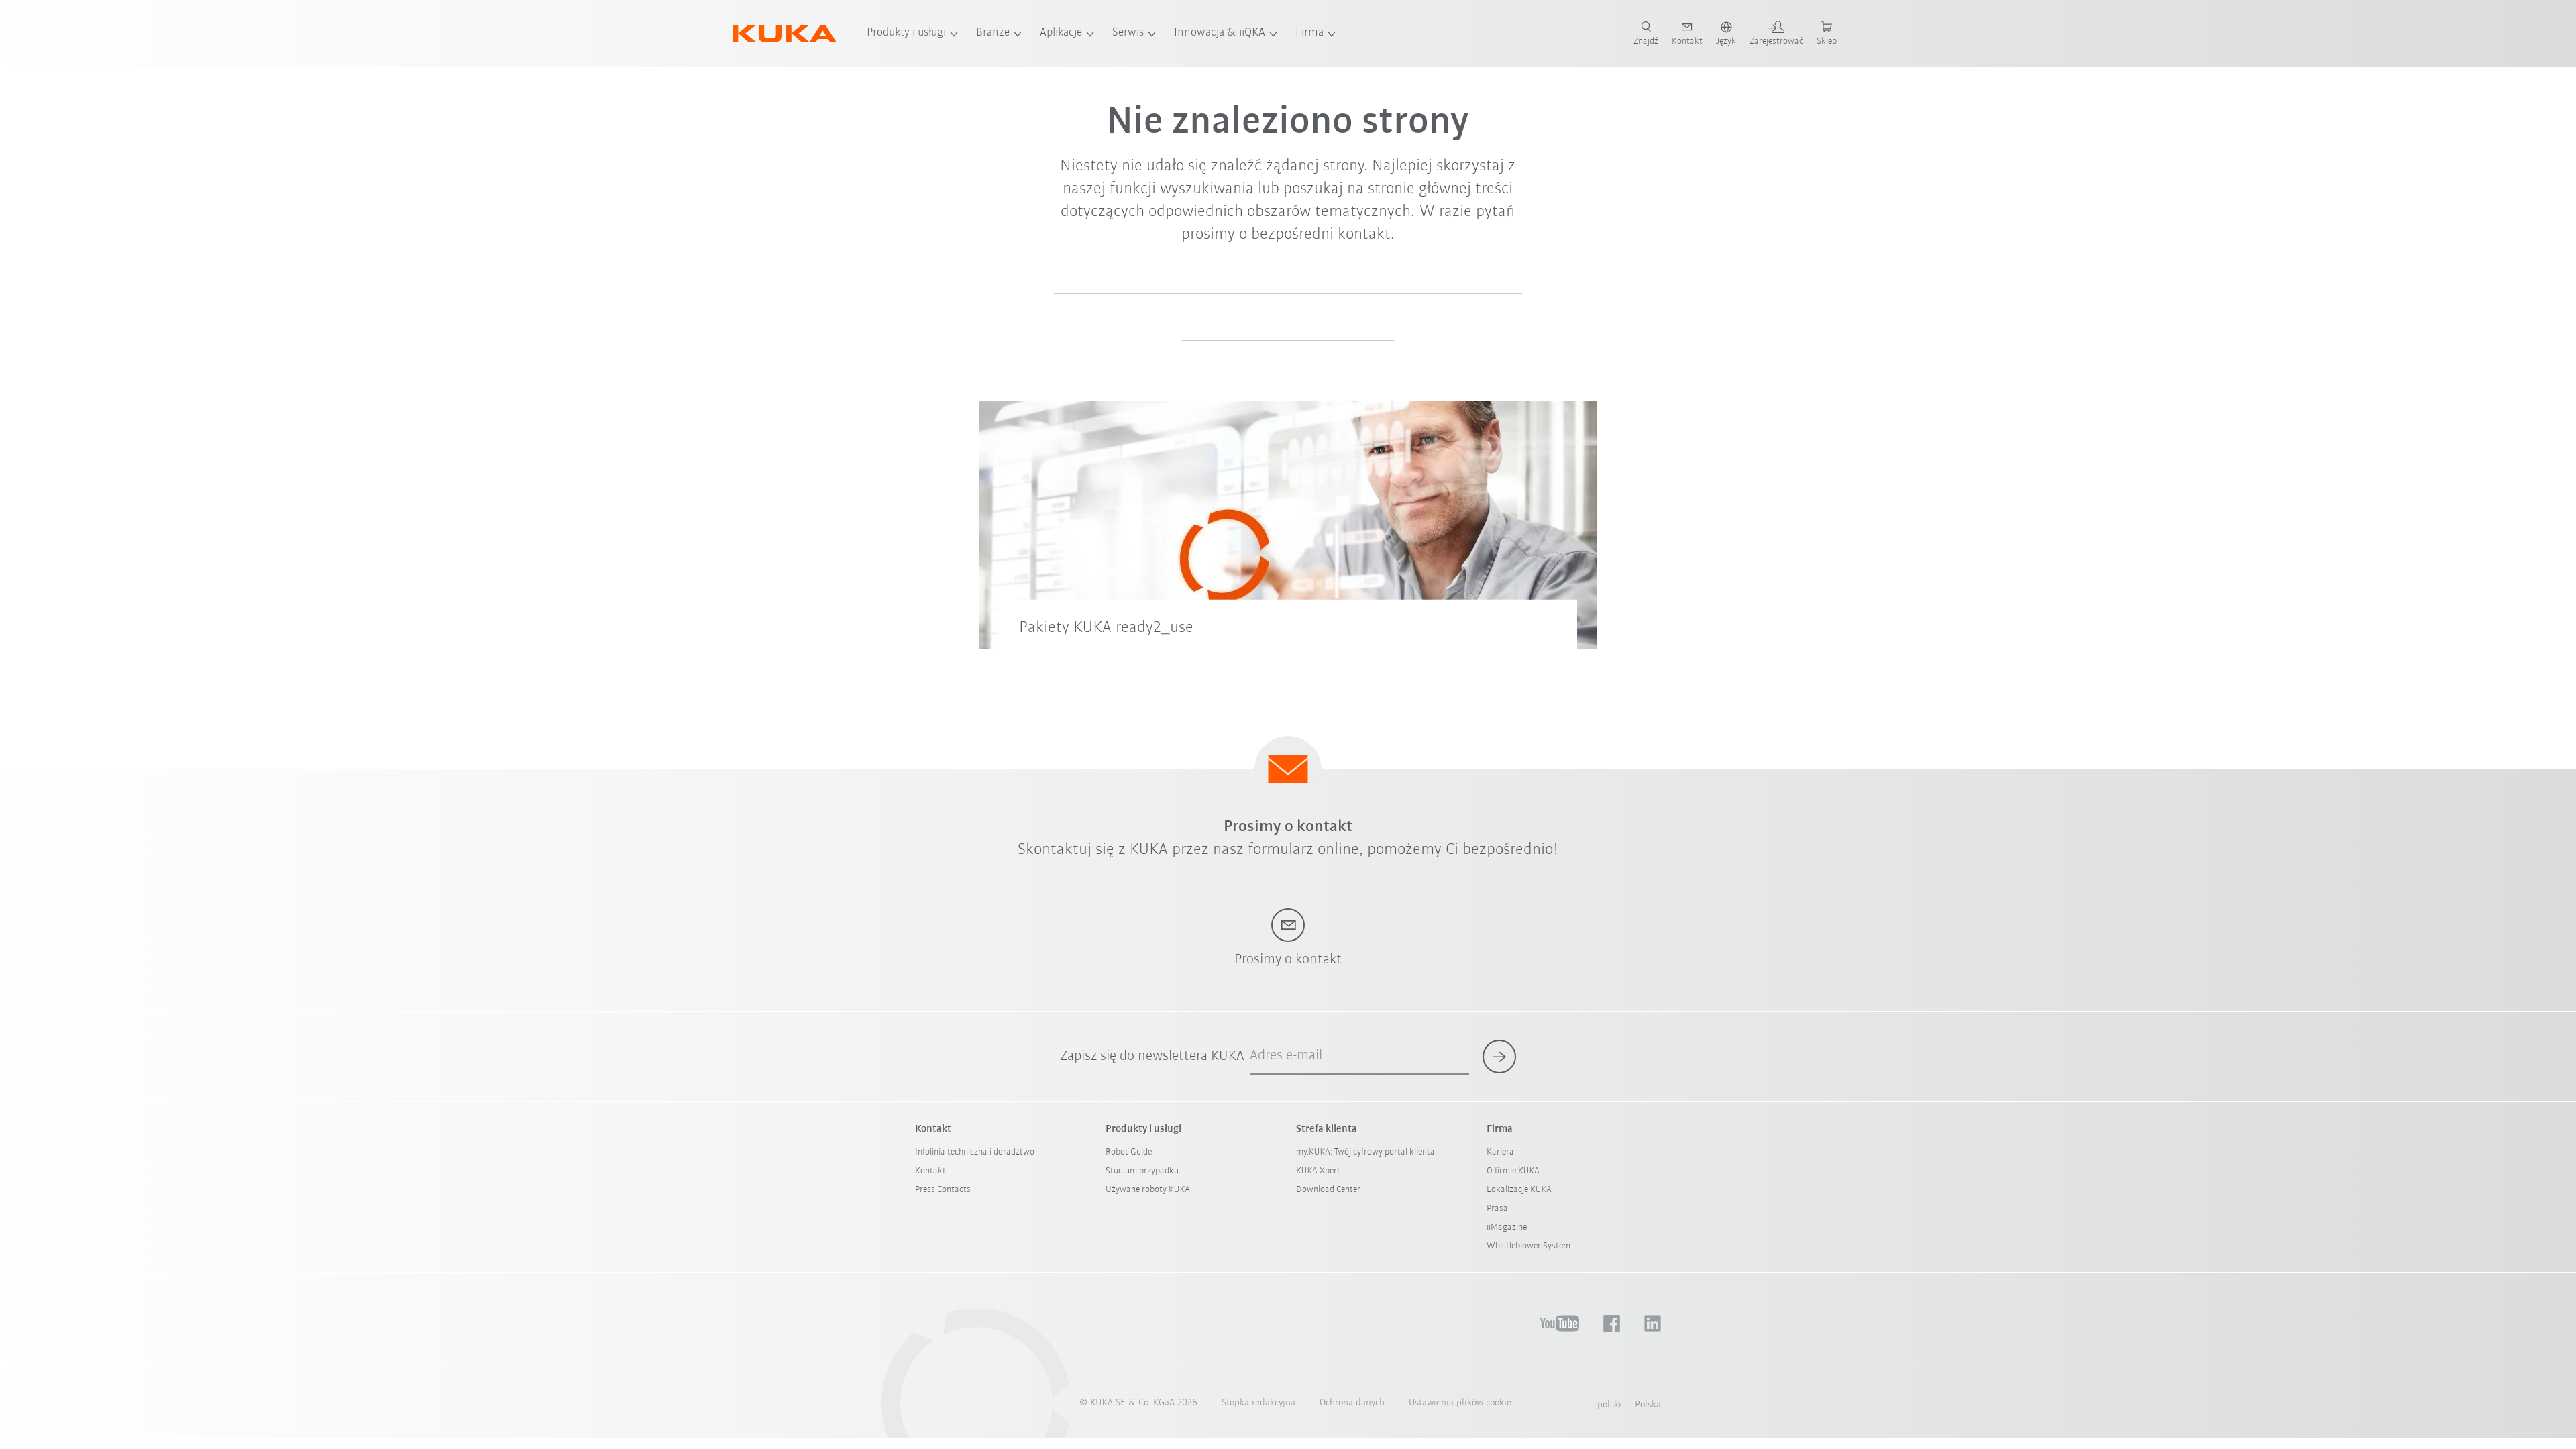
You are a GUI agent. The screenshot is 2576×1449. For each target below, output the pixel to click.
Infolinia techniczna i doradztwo (975, 1152)
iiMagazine (1507, 1227)
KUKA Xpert (1318, 1171)
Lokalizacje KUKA (1519, 1190)
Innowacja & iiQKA (1220, 33)
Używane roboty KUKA (1148, 1190)
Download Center (1328, 1190)
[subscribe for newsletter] (1499, 1057)
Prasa (1497, 1209)
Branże (993, 33)
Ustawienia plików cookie (1460, 1403)
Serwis (1128, 33)
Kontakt (930, 1171)
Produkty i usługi (906, 33)
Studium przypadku (1142, 1171)
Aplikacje (1061, 33)
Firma (1309, 33)
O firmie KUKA (1513, 1171)
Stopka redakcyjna (1258, 1403)
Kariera (1500, 1152)
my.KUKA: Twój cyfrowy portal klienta (1365, 1152)
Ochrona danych (1352, 1403)
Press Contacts (943, 1190)
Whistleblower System (1528, 1246)
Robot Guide (1129, 1152)
